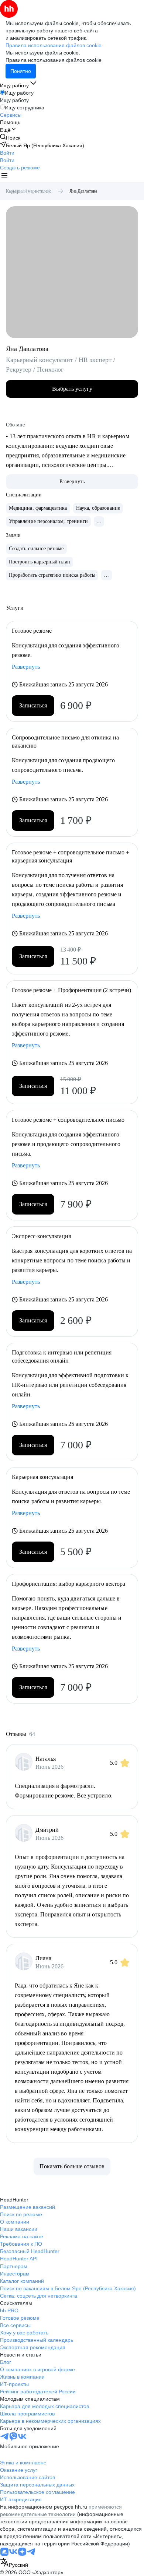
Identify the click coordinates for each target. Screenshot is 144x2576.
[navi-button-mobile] (4, 177)
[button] (7, 153)
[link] (10, 138)
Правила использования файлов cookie (54, 60)
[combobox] (14, 2563)
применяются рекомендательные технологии (61, 2510)
